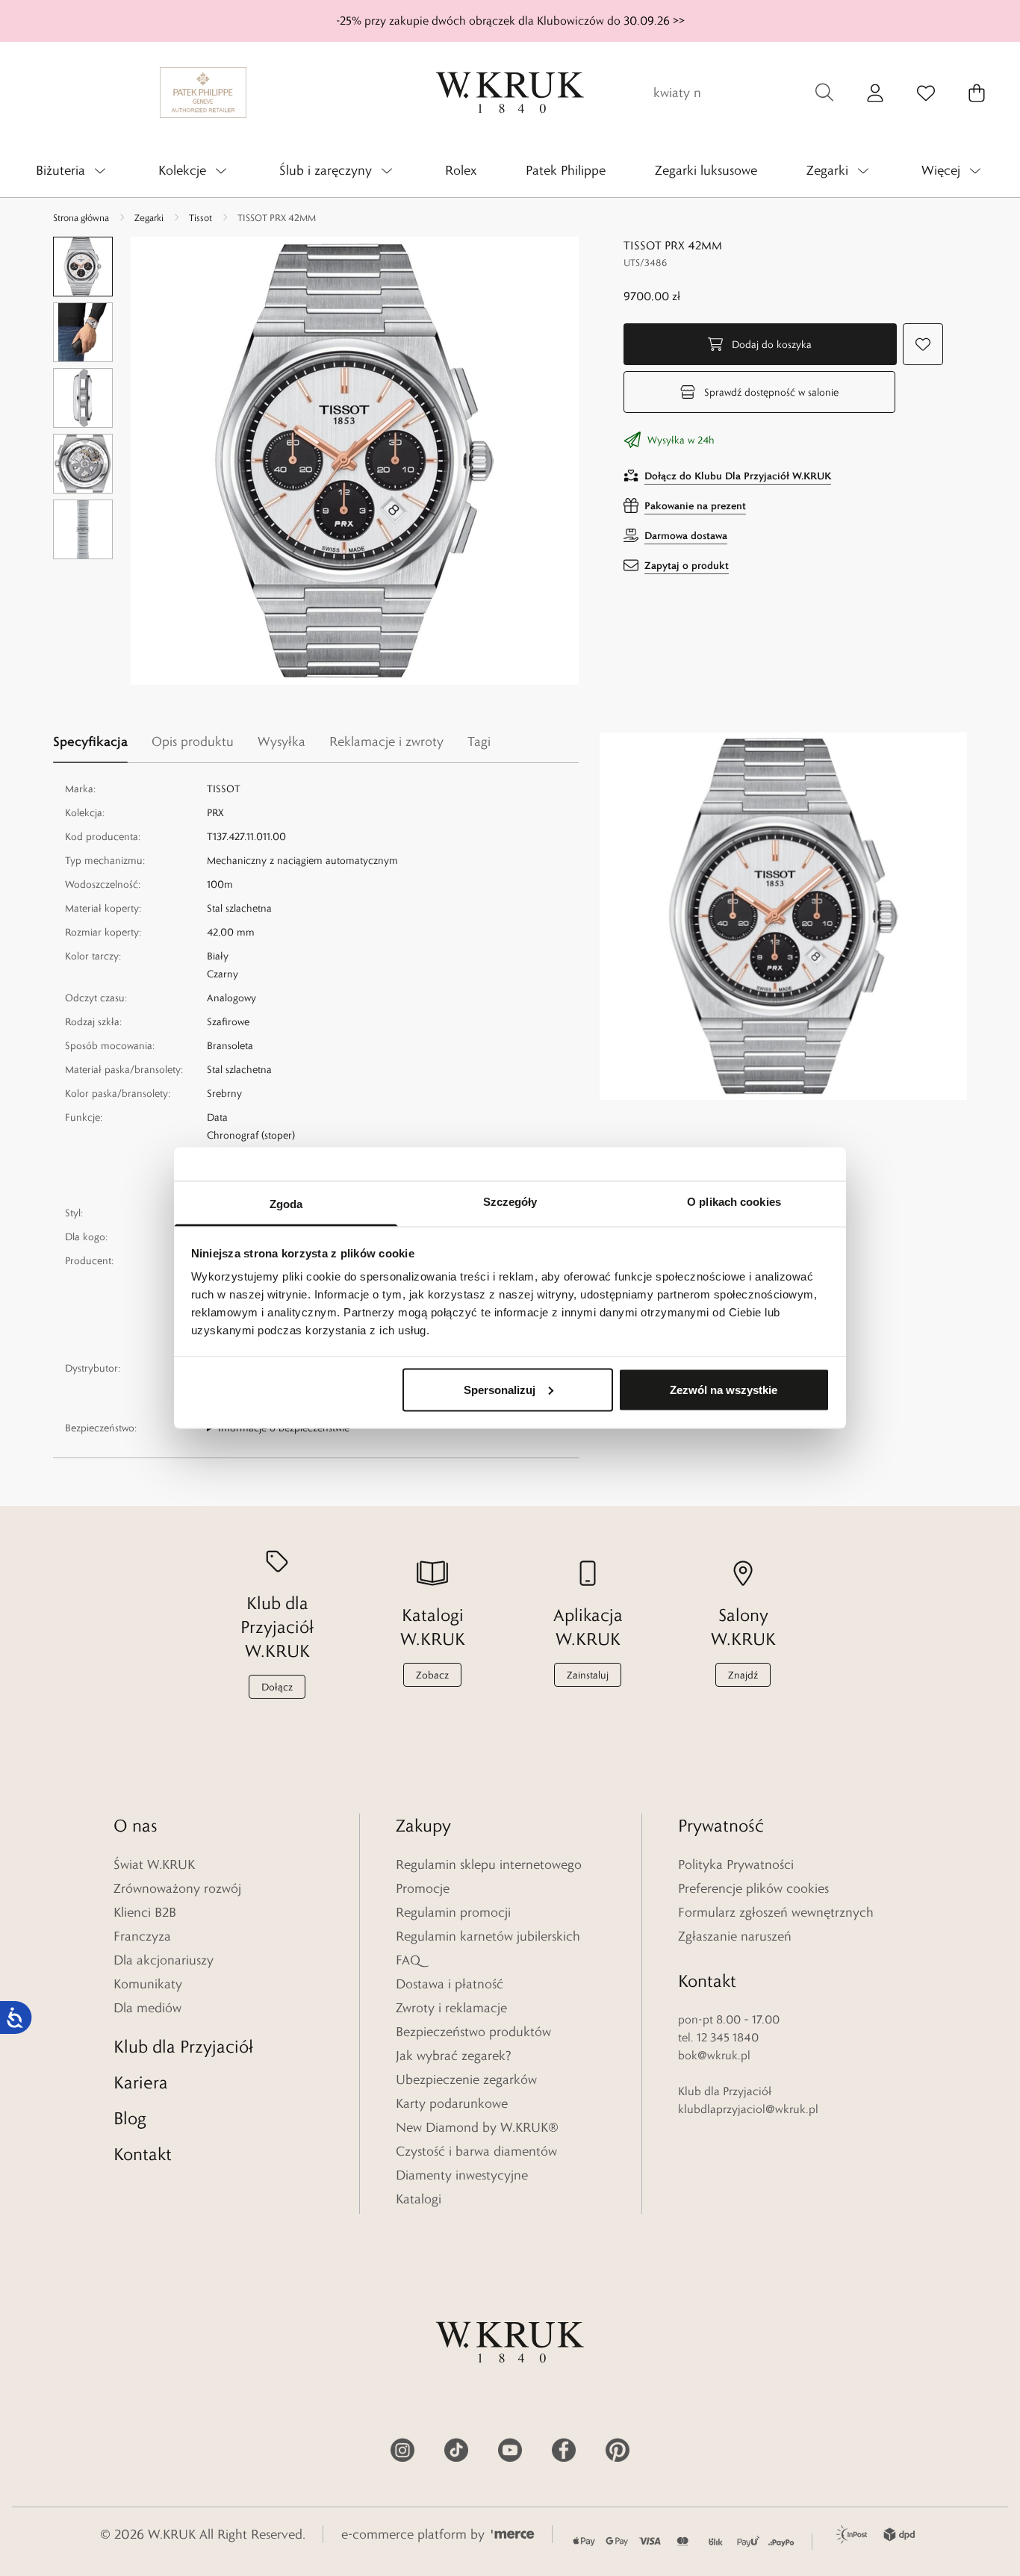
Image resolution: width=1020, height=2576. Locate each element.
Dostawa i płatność (450, 1984)
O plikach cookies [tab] (734, 1202)
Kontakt (143, 2154)
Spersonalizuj (500, 1389)
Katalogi (419, 2199)
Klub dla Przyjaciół (183, 2046)
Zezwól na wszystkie (724, 1389)
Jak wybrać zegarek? (454, 2056)
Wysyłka (282, 741)
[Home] (510, 93)
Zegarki (149, 217)
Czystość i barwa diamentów (476, 2151)
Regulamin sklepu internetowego (489, 1864)
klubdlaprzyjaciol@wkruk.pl (748, 2109)
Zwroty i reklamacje (451, 2008)
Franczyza (142, 1936)
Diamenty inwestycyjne (462, 2175)
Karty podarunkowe (452, 2103)
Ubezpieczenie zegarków (466, 2079)
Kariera (141, 2082)
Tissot (200, 217)
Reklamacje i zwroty (386, 741)
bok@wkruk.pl (714, 2055)
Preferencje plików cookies (753, 1888)
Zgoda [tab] (286, 1204)
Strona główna (81, 217)
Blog (130, 2118)
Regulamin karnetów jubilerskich (488, 1936)
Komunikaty (148, 1984)
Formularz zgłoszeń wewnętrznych (776, 1912)
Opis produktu (193, 741)
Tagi (479, 741)
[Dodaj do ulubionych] (923, 344)
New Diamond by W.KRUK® (477, 2127)
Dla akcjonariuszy (164, 1960)
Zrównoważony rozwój (177, 1888)
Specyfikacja (90, 741)
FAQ (408, 1960)
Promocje (423, 1888)
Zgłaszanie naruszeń (735, 1936)
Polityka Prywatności (736, 1864)
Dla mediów (147, 2008)
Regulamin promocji (453, 1912)
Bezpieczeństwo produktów (473, 2032)
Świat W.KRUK (154, 1864)
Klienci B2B (145, 1912)
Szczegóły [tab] (510, 1202)
